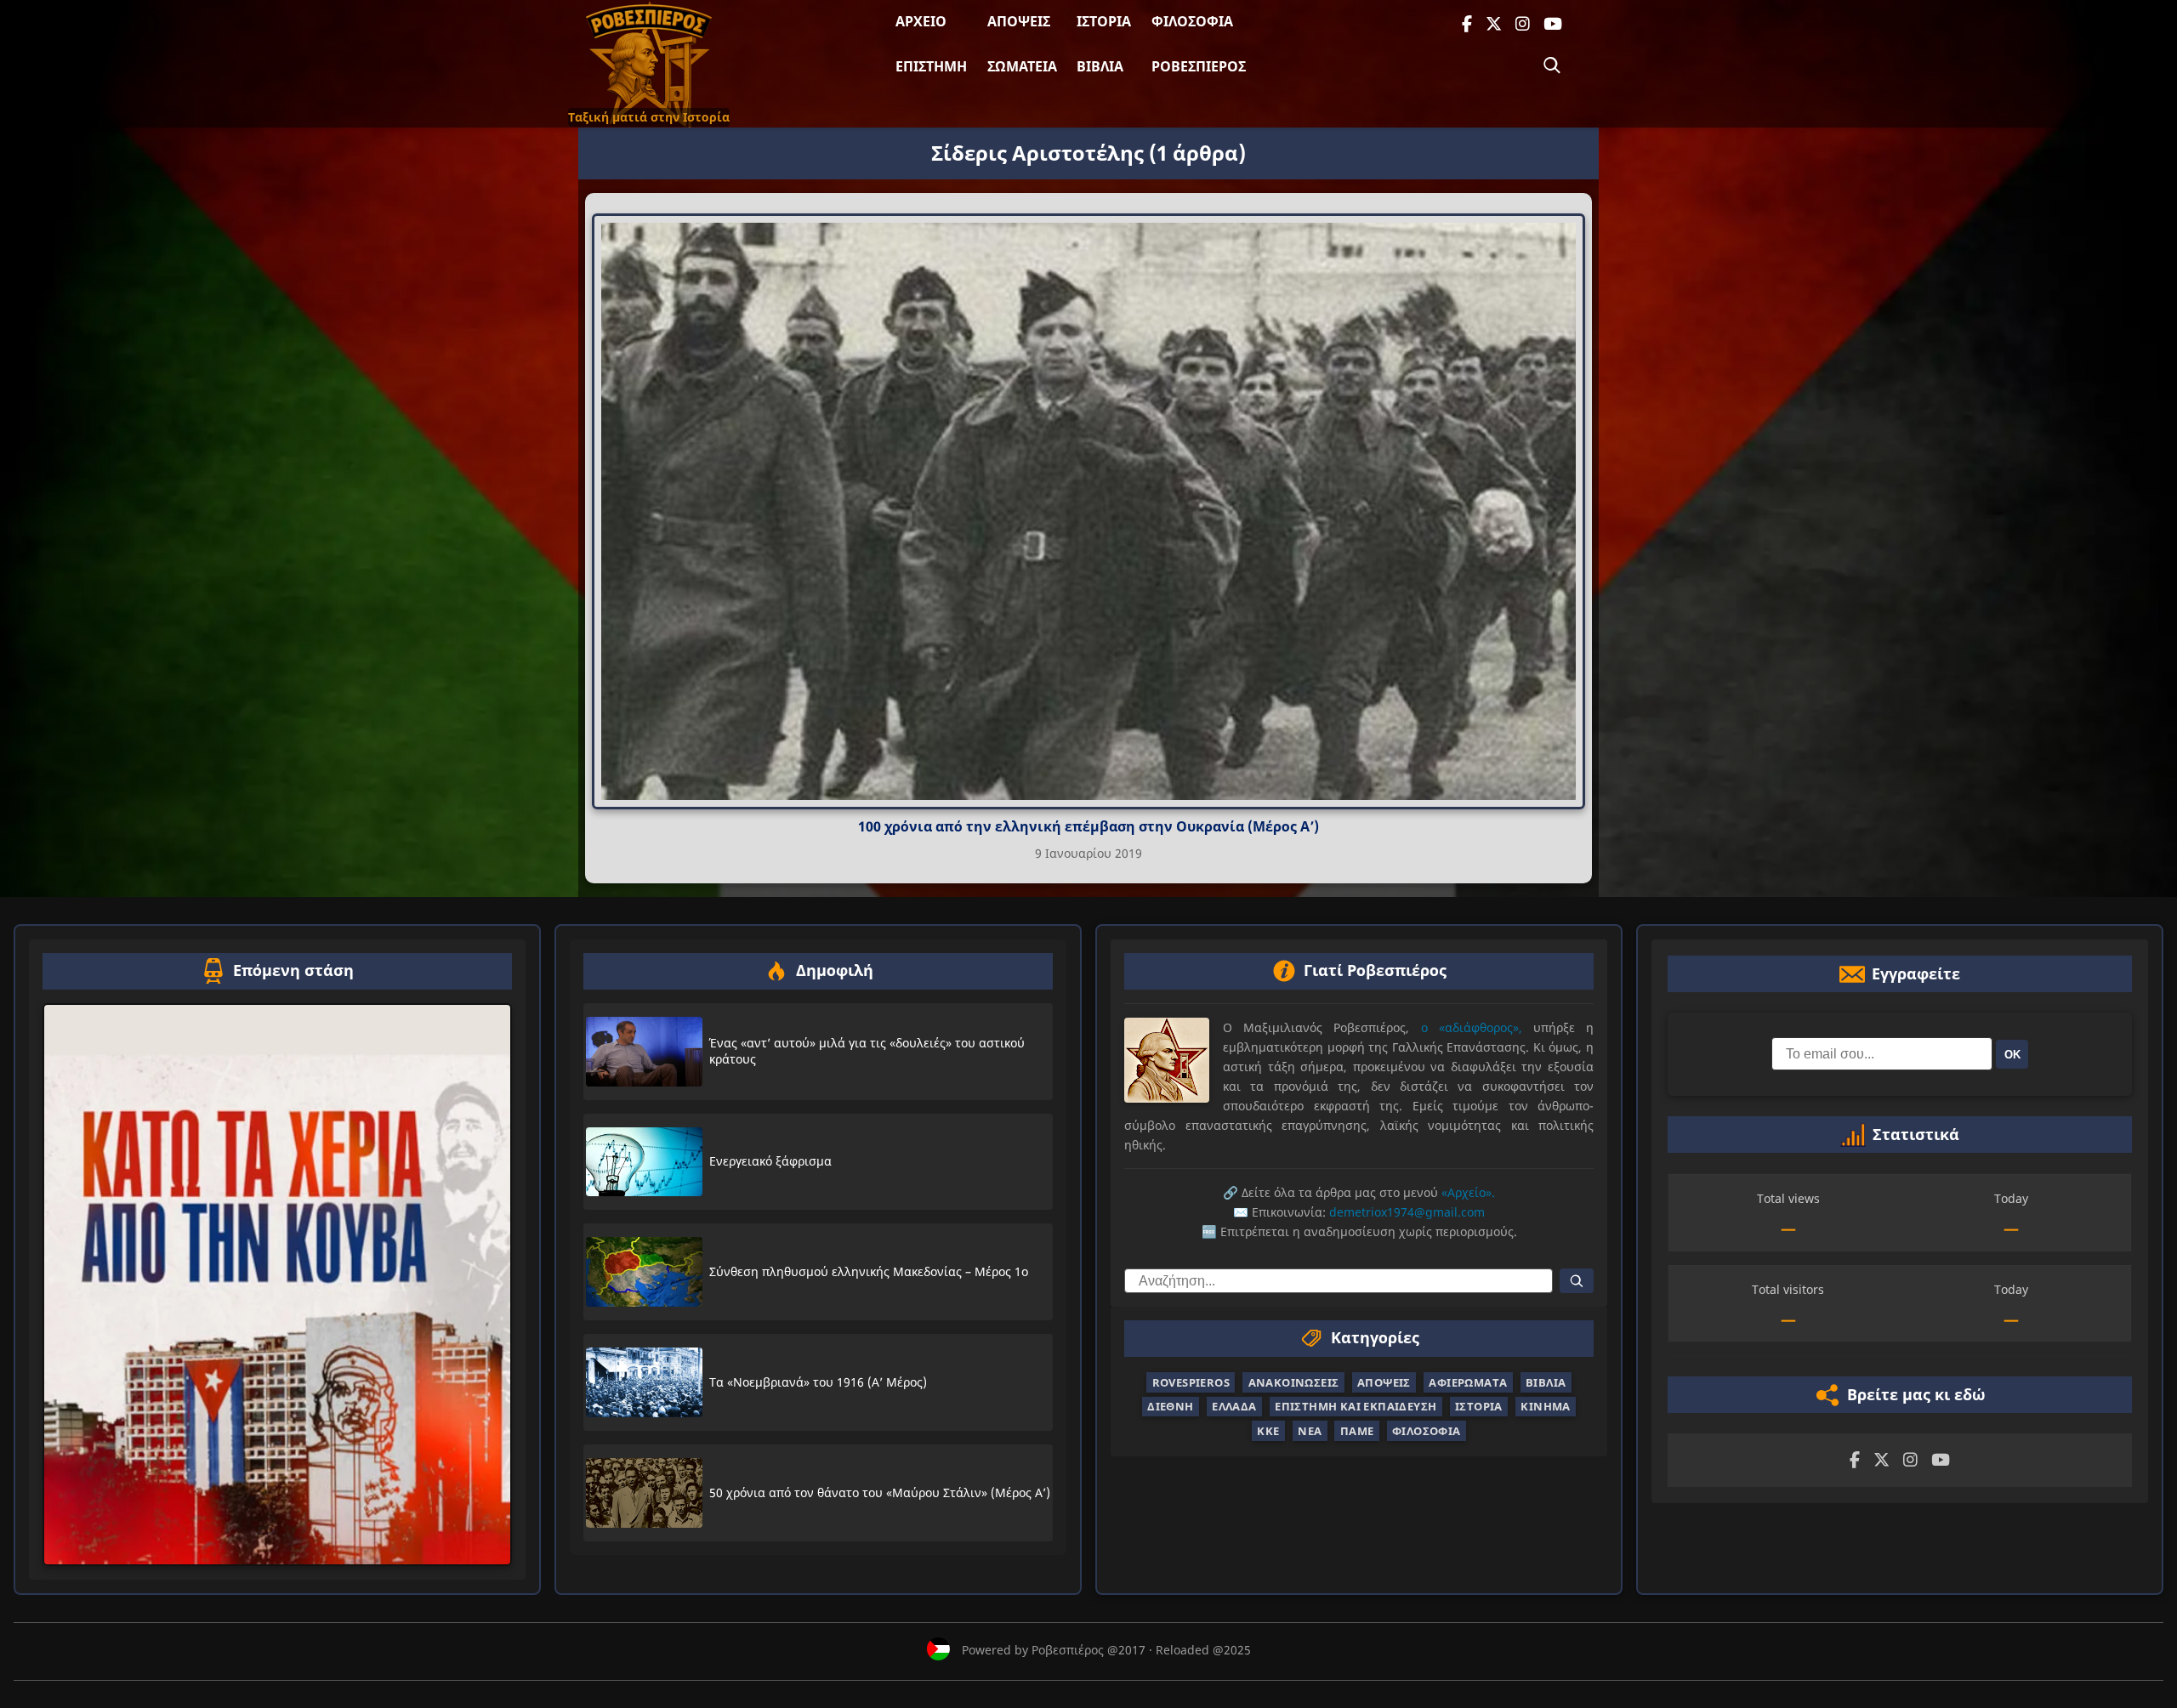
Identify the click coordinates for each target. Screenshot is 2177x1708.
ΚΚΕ (1268, 1431)
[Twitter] (1494, 24)
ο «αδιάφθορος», (1472, 1027)
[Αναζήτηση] (1552, 65)
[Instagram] (1523, 24)
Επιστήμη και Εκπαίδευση (1356, 1406)
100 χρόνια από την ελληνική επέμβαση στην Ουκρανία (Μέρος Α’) (1088, 826)
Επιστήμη (931, 66)
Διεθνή (1170, 1406)
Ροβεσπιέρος (1199, 66)
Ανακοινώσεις (1294, 1382)
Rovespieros (1191, 1382)
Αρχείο (921, 21)
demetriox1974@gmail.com (1407, 1212)
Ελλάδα (1234, 1406)
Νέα (1310, 1431)
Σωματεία (1022, 66)
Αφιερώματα (1468, 1382)
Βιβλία (1100, 66)
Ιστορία (1104, 21)
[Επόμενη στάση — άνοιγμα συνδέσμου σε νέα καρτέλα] (277, 1285)
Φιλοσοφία (1192, 21)
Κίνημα (1545, 1406)
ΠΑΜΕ (1357, 1431)
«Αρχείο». (1468, 1192)
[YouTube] (1553, 24)
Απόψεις (1019, 21)
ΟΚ (2012, 1054)
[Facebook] (1467, 24)
